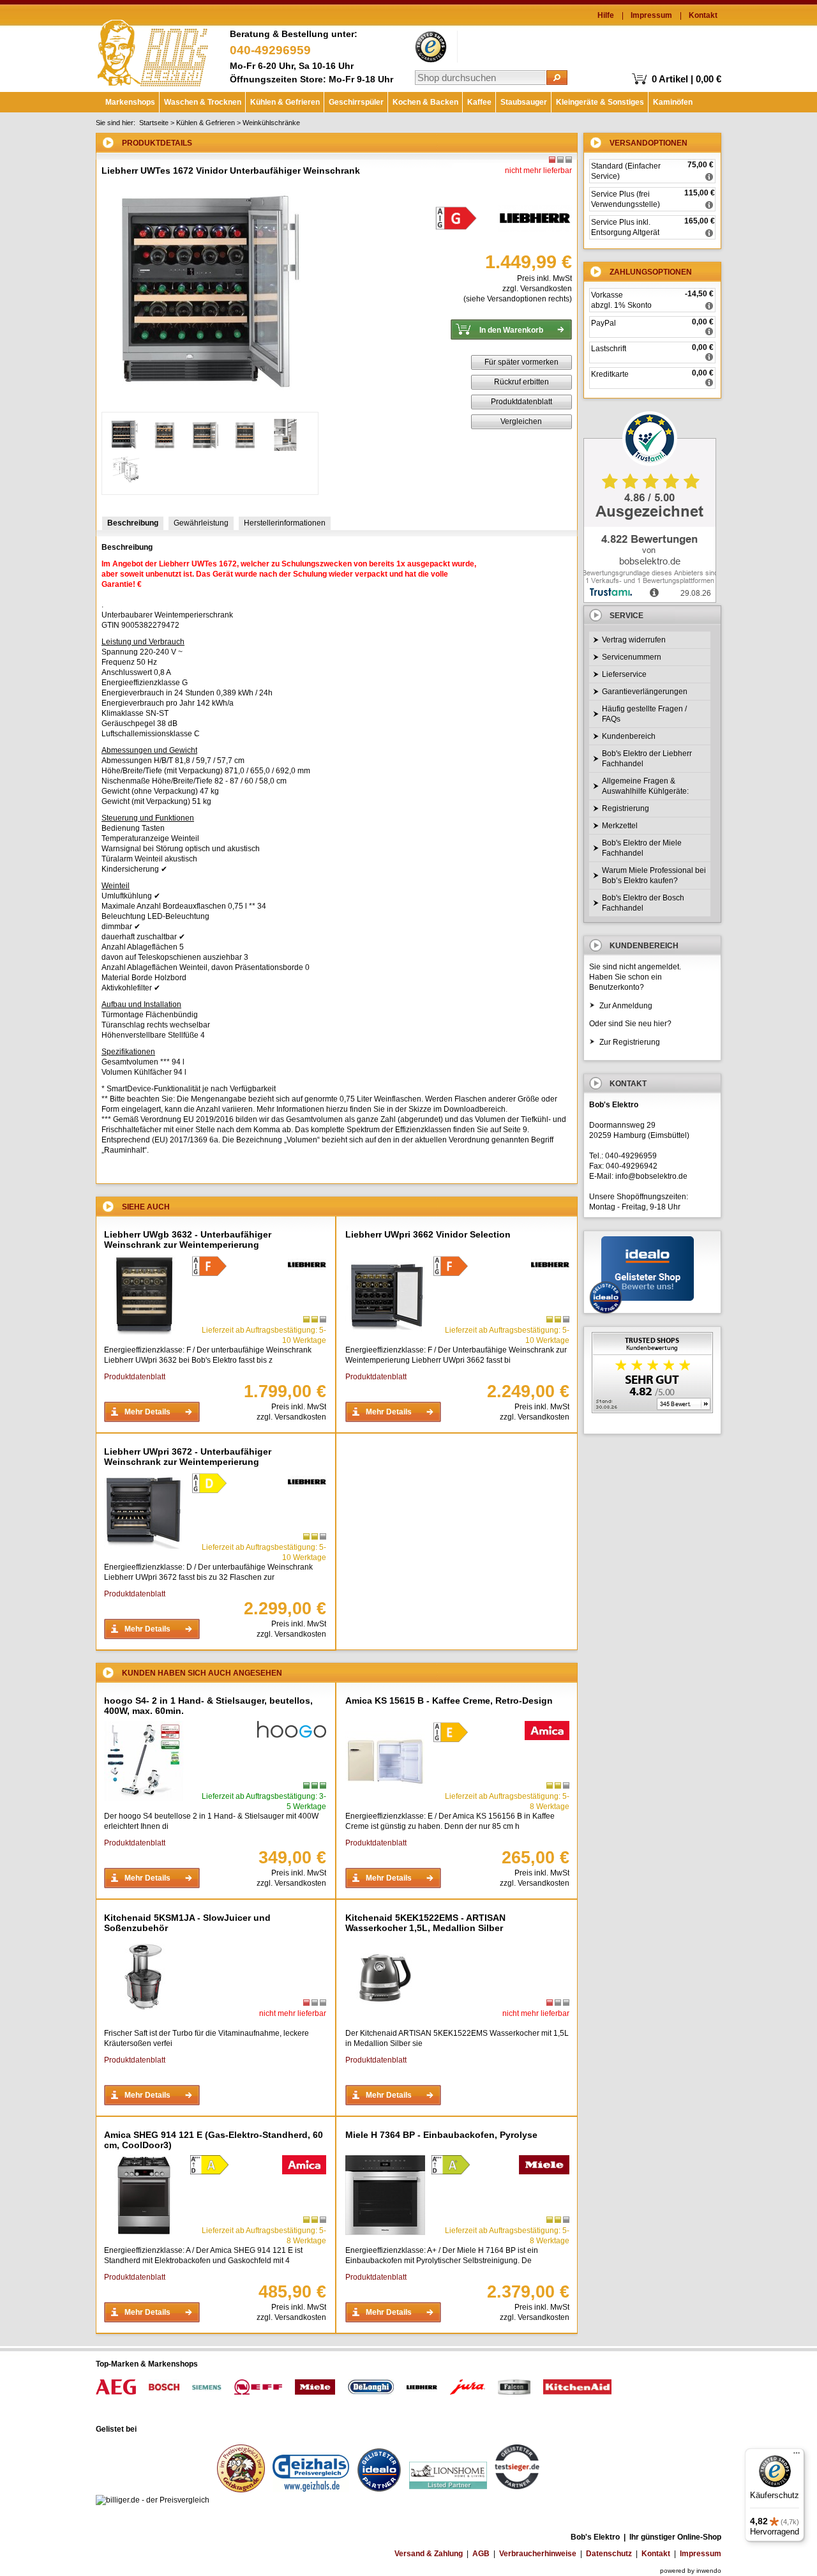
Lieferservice (624, 674)
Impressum (651, 15)
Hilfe (606, 15)
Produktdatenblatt (521, 402)
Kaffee (479, 102)
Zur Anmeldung (626, 1006)
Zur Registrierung (630, 1042)
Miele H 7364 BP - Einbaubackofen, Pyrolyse (441, 2135)
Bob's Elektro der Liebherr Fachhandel (647, 759)
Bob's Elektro (153, 50)
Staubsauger (524, 102)
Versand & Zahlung (429, 2554)
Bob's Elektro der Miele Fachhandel (642, 848)
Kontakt (703, 15)
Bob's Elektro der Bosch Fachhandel (643, 903)
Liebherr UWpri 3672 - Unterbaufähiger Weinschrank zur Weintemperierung (188, 1457)
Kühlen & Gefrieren (285, 102)
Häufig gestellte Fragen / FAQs (644, 714)
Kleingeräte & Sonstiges (600, 102)
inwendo (709, 2571)
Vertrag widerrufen (634, 640)
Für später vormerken (521, 362)
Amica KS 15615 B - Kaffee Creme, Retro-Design (449, 1701)
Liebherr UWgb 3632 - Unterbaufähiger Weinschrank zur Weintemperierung (188, 1239)
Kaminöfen (673, 102)
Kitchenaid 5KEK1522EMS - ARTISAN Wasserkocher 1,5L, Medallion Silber (425, 1923)
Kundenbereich (629, 736)
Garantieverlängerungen (645, 692)
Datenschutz (609, 2554)
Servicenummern (632, 657)
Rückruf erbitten (521, 382)
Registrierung (626, 808)
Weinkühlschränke (271, 123)
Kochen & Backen (425, 102)
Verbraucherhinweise (538, 2554)
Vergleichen (521, 421)
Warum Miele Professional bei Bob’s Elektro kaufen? (654, 875)
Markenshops (130, 102)
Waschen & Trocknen (203, 102)
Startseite (154, 123)
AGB (481, 2554)
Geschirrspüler (356, 102)
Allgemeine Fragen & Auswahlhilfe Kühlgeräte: (645, 786)
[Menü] (797, 2456)
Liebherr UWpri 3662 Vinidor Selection (428, 1234)
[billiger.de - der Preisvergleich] (153, 2500)
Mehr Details (147, 1412)
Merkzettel (620, 826)
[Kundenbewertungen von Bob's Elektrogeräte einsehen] (652, 1374)
